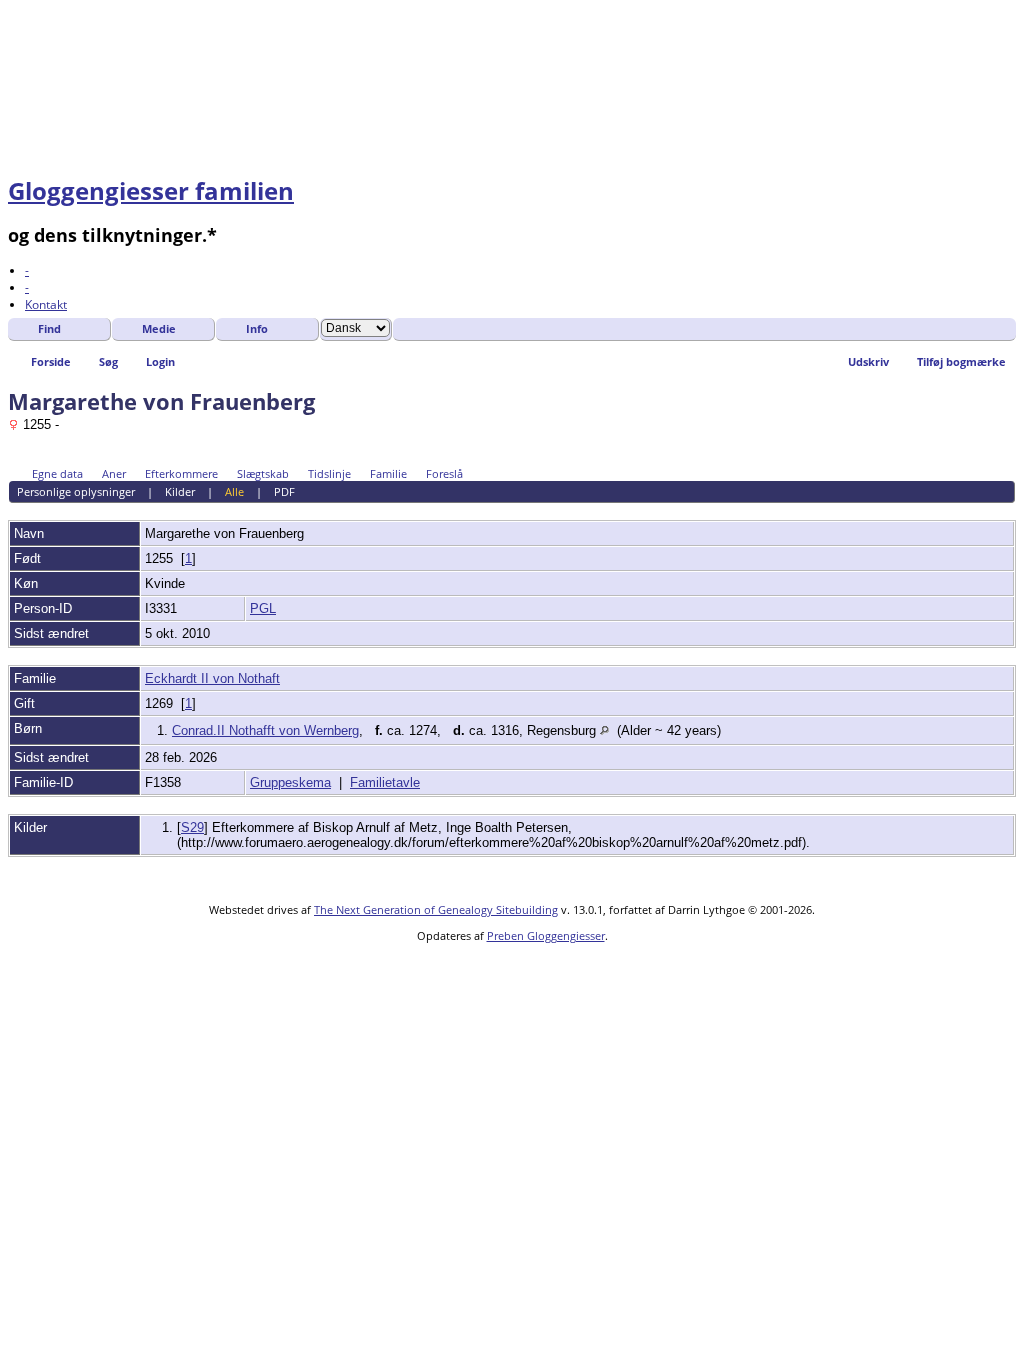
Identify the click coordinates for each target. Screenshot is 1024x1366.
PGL (263, 608)
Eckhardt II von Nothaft (212, 678)
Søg (108, 361)
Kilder (180, 491)
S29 (192, 827)
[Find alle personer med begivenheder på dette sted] (604, 730)
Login (160, 361)
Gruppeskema (290, 782)
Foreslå (444, 473)
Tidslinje (329, 473)
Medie (159, 328)
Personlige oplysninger (76, 491)
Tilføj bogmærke (961, 361)
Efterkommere (181, 473)
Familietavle (385, 782)
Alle (234, 491)
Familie (388, 473)
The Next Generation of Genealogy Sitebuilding (436, 909)
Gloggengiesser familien (151, 190)
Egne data (57, 473)
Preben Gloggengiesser (546, 935)
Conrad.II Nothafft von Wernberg (265, 730)
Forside (51, 361)
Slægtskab (263, 473)
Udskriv (868, 361)
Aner (114, 473)
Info (257, 328)
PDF (284, 491)
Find (49, 328)
